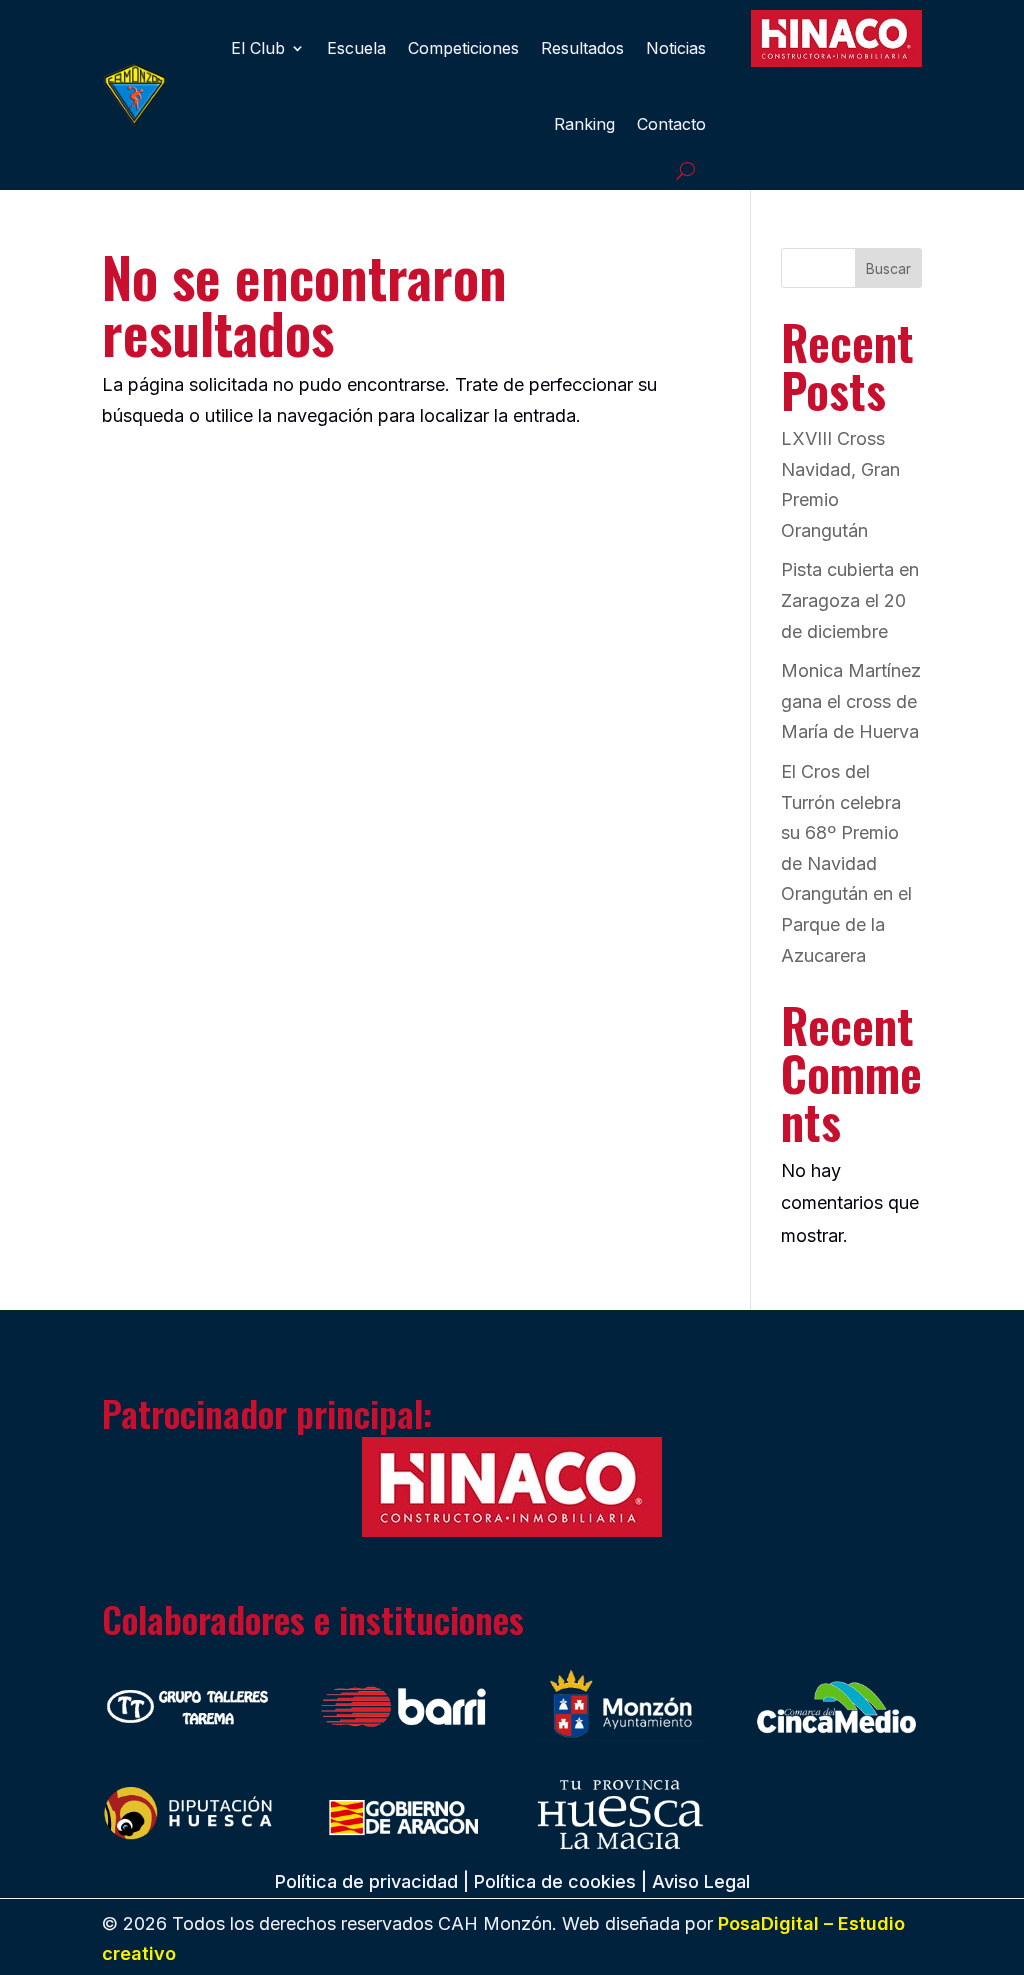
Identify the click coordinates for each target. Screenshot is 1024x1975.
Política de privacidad (366, 1881)
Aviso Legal (701, 1881)
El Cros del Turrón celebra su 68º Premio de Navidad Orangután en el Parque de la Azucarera (846, 863)
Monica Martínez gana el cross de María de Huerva (851, 701)
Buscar (888, 268)
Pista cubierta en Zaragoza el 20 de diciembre (850, 600)
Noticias (676, 48)
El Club (258, 48)
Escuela (356, 48)
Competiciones (463, 48)
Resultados (582, 48)
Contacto (671, 124)
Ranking (584, 124)
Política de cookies (555, 1881)
